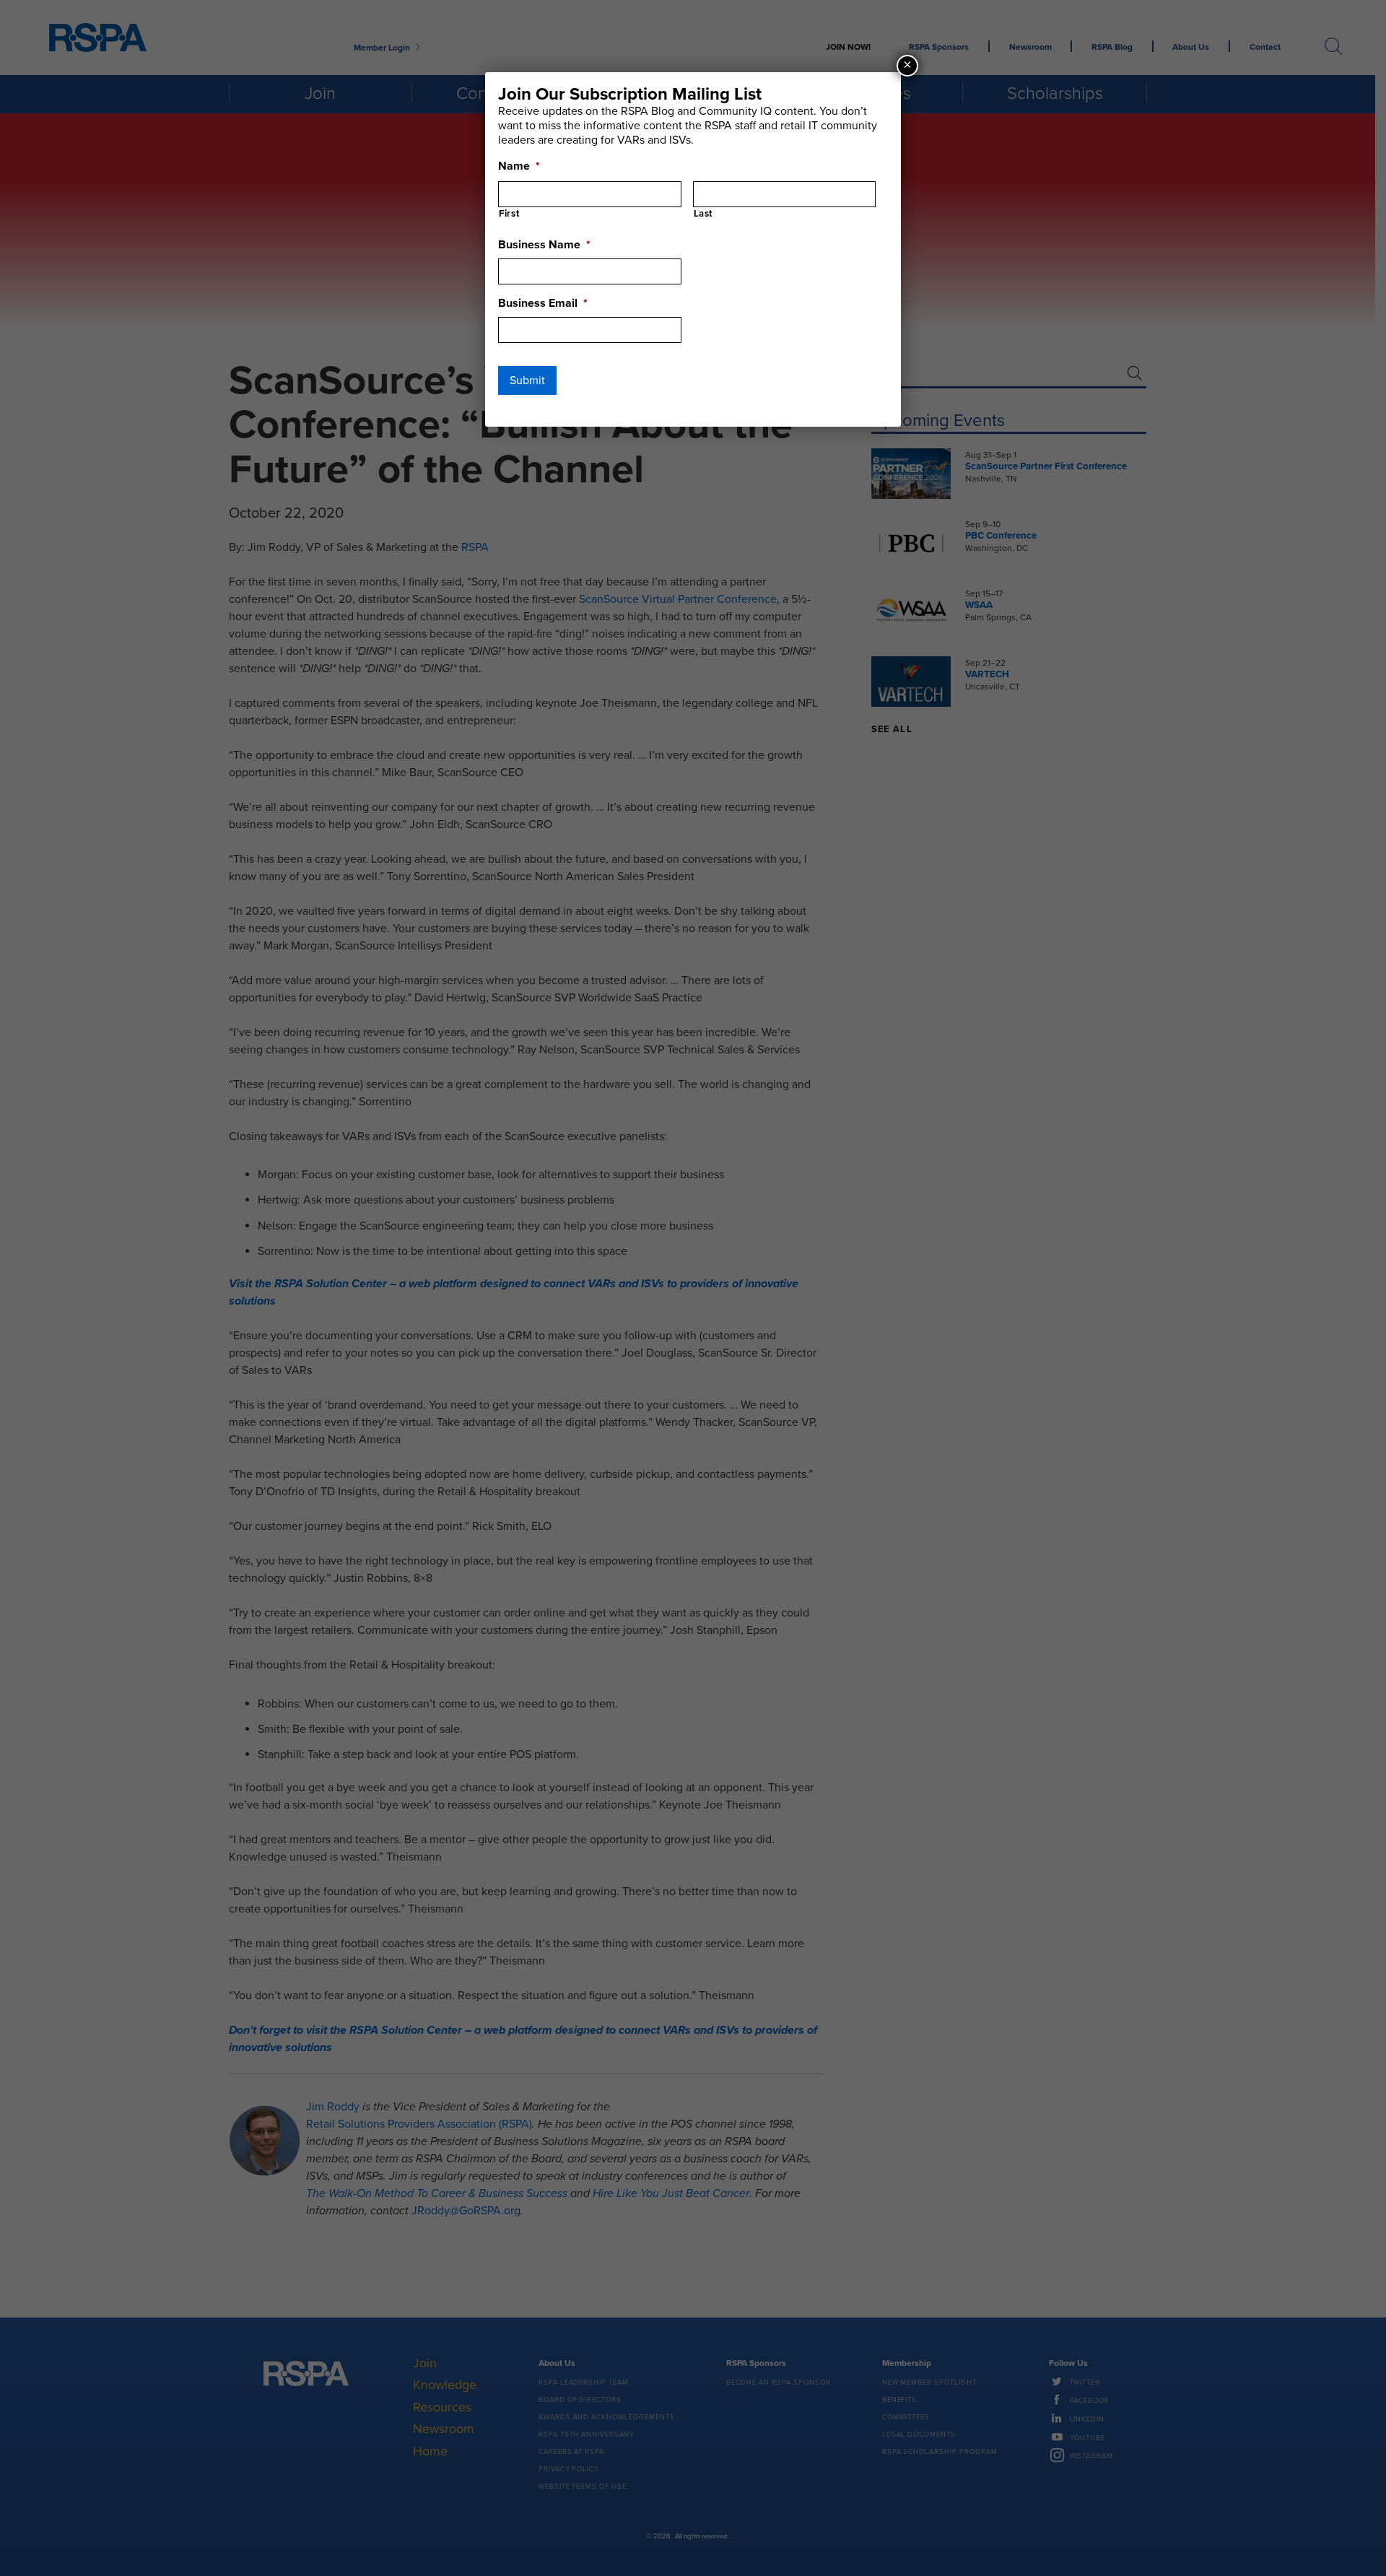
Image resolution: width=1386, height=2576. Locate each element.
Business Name (544, 245)
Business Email (543, 303)
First (509, 214)
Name (519, 166)
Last (703, 214)
